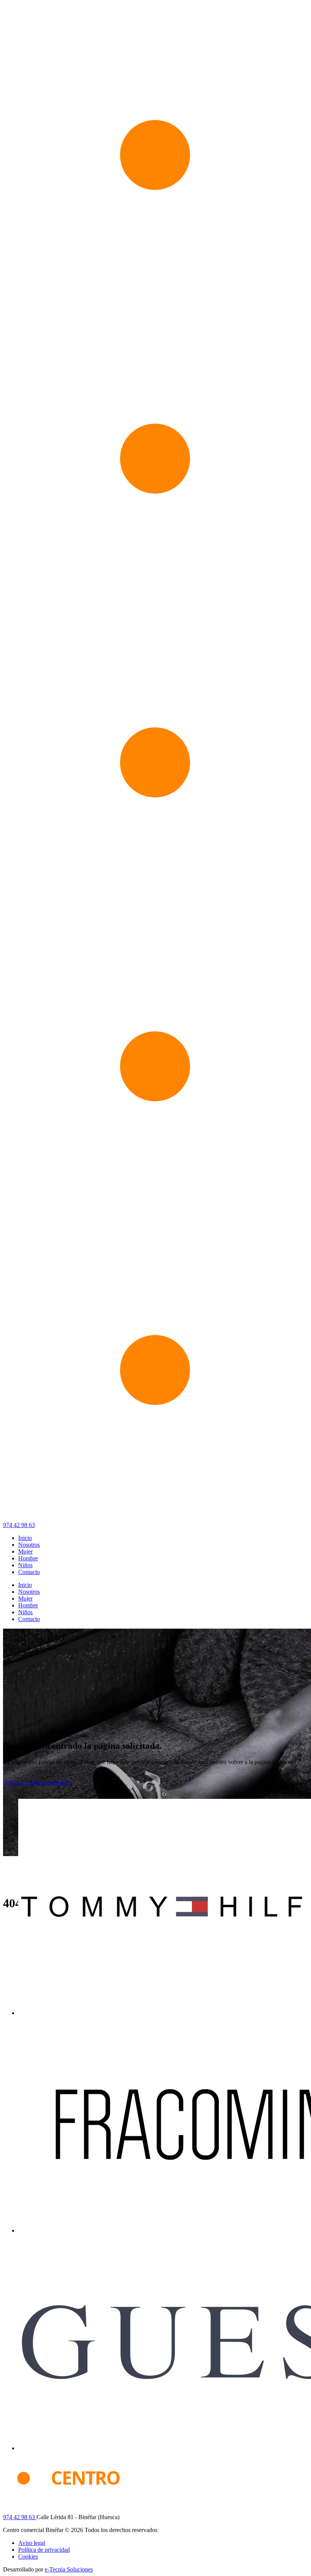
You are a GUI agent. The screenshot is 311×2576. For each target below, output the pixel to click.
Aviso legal (32, 2543)
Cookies (28, 2556)
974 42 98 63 (19, 1525)
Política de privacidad (44, 2550)
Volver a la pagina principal (36, 1782)
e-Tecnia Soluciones (69, 2569)
